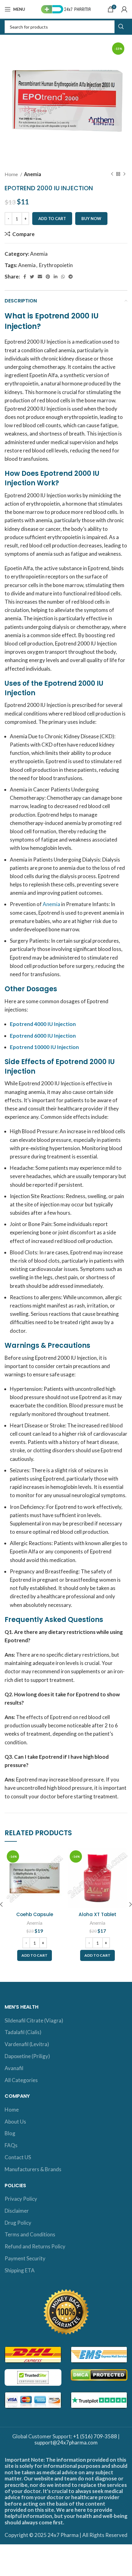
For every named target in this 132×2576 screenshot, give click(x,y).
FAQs (11, 2145)
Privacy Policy (21, 2199)
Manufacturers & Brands (33, 2169)
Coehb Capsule (35, 1914)
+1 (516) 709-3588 (95, 2436)
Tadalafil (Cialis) (23, 2032)
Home (12, 174)
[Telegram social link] (71, 277)
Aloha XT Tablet (97, 1914)
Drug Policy (18, 2223)
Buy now (91, 219)
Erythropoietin (56, 265)
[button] (35, 1955)
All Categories (21, 2080)
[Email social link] (40, 277)
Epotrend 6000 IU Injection (43, 1036)
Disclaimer (17, 2211)
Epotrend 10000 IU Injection (44, 1047)
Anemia (33, 174)
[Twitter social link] (32, 277)
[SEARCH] (121, 27)
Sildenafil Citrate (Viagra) (34, 2020)
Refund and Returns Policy (35, 2246)
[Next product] (124, 174)
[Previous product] (112, 174)
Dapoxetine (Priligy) (27, 2056)
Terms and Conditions (30, 2234)
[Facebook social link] (25, 277)
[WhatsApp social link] (63, 277)
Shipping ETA (20, 2270)
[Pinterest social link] (48, 277)
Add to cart (52, 219)
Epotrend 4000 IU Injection (43, 1024)
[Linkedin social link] (56, 277)
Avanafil (14, 2068)
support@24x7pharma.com (66, 2442)
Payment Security (25, 2258)
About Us (15, 2122)
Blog (10, 2133)
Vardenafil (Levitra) (27, 2044)
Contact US (18, 2157)
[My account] (124, 9)
